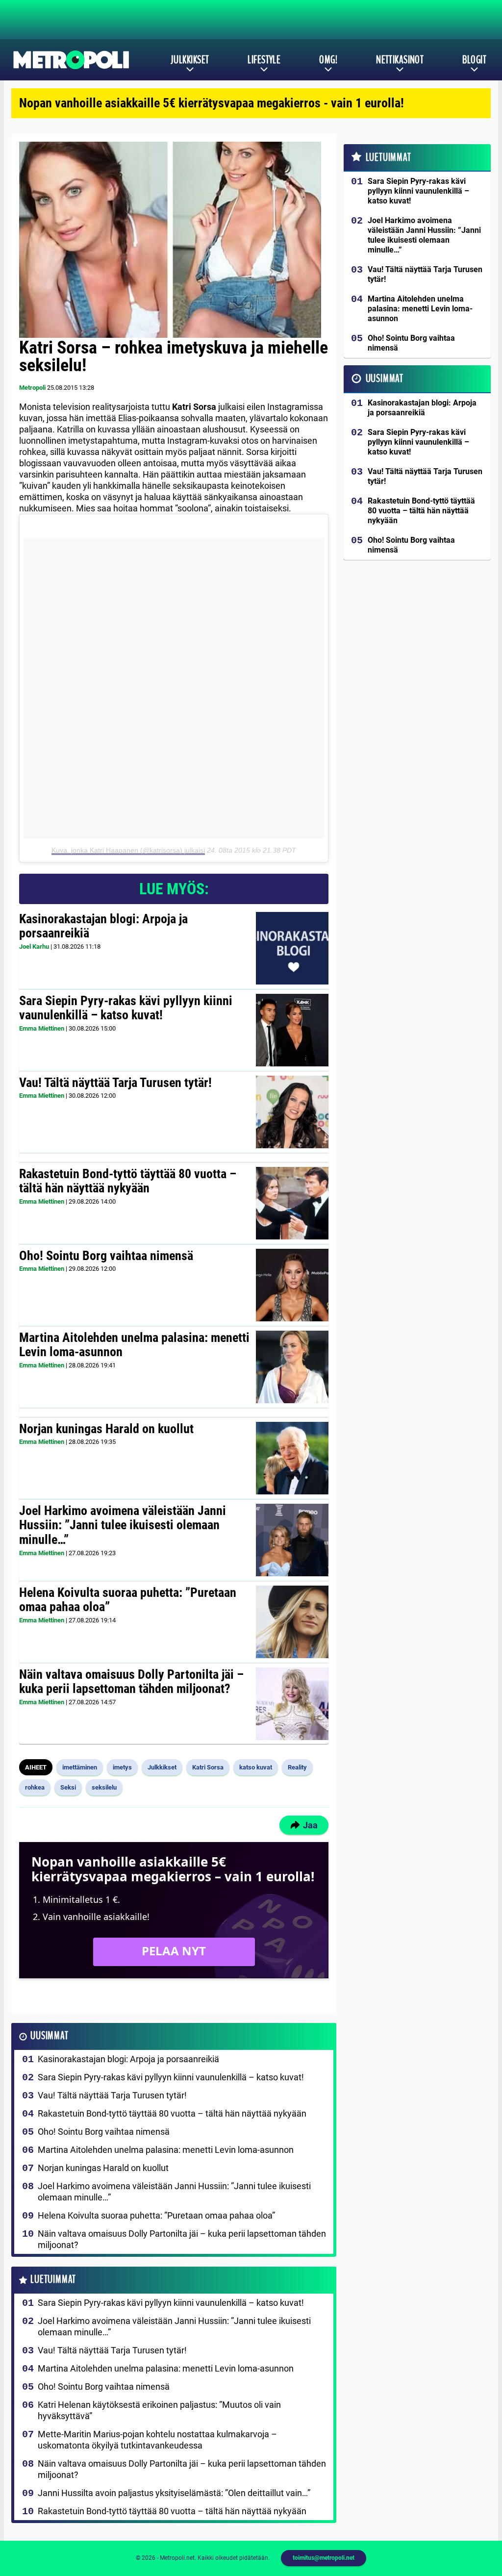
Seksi (68, 1787)
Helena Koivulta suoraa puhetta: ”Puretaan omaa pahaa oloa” (128, 1600)
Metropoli (32, 388)
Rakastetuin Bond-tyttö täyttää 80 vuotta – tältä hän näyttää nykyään (128, 1181)
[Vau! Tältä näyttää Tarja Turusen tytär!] (292, 1112)
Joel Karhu (34, 947)
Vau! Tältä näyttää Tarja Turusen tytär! (115, 1083)
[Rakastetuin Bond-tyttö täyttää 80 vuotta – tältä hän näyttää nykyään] (292, 1203)
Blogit (474, 60)
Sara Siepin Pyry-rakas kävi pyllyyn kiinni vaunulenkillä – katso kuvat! (126, 1008)
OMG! (328, 60)
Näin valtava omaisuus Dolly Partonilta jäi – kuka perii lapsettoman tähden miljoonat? (131, 1682)
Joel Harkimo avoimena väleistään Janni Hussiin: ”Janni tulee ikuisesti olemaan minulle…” (123, 1525)
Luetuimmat (53, 2280)
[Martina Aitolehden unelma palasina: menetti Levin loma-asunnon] (292, 1367)
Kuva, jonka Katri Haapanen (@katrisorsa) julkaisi (128, 850)
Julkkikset (190, 60)
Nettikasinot (400, 60)
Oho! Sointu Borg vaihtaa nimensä (106, 1256)
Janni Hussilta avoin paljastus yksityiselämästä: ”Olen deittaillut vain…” (174, 2493)
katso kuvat (256, 1767)
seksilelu (104, 1787)
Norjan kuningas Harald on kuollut (106, 1429)
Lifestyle (264, 60)
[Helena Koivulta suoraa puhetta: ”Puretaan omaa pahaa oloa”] (292, 1622)
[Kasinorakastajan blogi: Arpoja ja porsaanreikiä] (292, 948)
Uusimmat (49, 2036)
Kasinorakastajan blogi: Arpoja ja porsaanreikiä (103, 926)
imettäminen (80, 1767)
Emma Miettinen (42, 1028)
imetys (122, 1767)
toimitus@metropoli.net (324, 2558)
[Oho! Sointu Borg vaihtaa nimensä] (292, 1285)
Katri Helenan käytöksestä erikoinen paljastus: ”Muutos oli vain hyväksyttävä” (159, 2410)
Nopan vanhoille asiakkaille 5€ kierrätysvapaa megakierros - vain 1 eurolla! (212, 103)
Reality (297, 1767)
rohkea (35, 1787)
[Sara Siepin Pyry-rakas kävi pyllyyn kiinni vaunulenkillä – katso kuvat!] (292, 1030)
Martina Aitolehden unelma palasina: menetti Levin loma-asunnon (134, 1345)
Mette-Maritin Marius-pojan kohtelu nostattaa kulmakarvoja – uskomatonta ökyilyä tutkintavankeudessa (157, 2440)
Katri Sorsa (208, 1767)
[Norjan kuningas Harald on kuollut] (292, 1458)
